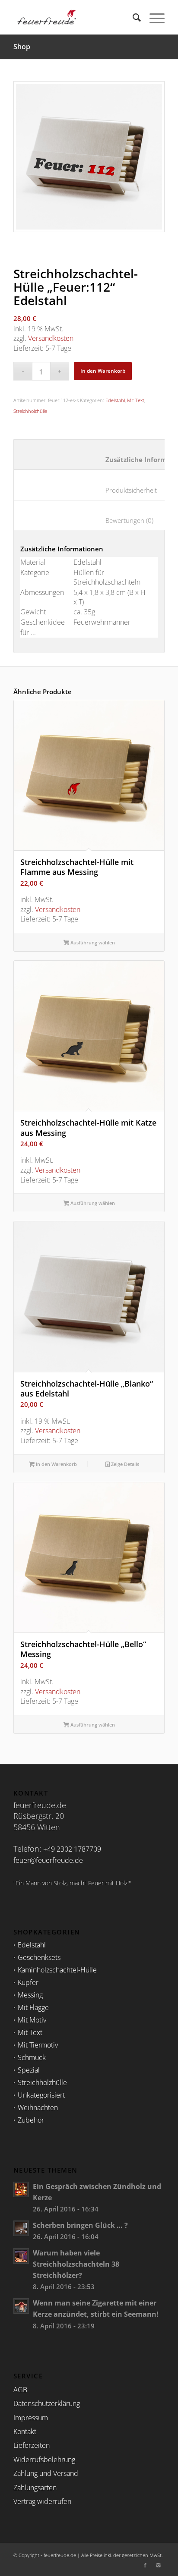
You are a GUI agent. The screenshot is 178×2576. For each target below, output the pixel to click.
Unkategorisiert (41, 2095)
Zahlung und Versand (46, 2473)
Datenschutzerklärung (47, 2403)
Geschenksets (39, 1957)
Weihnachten (38, 2107)
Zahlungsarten (35, 2488)
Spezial (29, 2070)
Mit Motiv (32, 2020)
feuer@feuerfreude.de (48, 1860)
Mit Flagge (33, 2007)
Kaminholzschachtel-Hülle (57, 1970)
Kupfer (28, 1982)
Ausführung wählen (92, 942)
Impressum (31, 2418)
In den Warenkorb (103, 371)
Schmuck (32, 2057)
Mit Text (136, 400)
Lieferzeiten (32, 2445)
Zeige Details (124, 1464)
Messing (30, 1995)
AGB (20, 2390)
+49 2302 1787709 (72, 1849)
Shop (22, 47)
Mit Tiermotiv (38, 2045)
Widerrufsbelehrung (44, 2460)
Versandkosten (51, 338)
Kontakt (25, 2431)
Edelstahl (115, 400)
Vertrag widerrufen (42, 2501)
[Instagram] (158, 2565)
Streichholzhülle (30, 411)
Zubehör (31, 2120)
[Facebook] (145, 2565)
